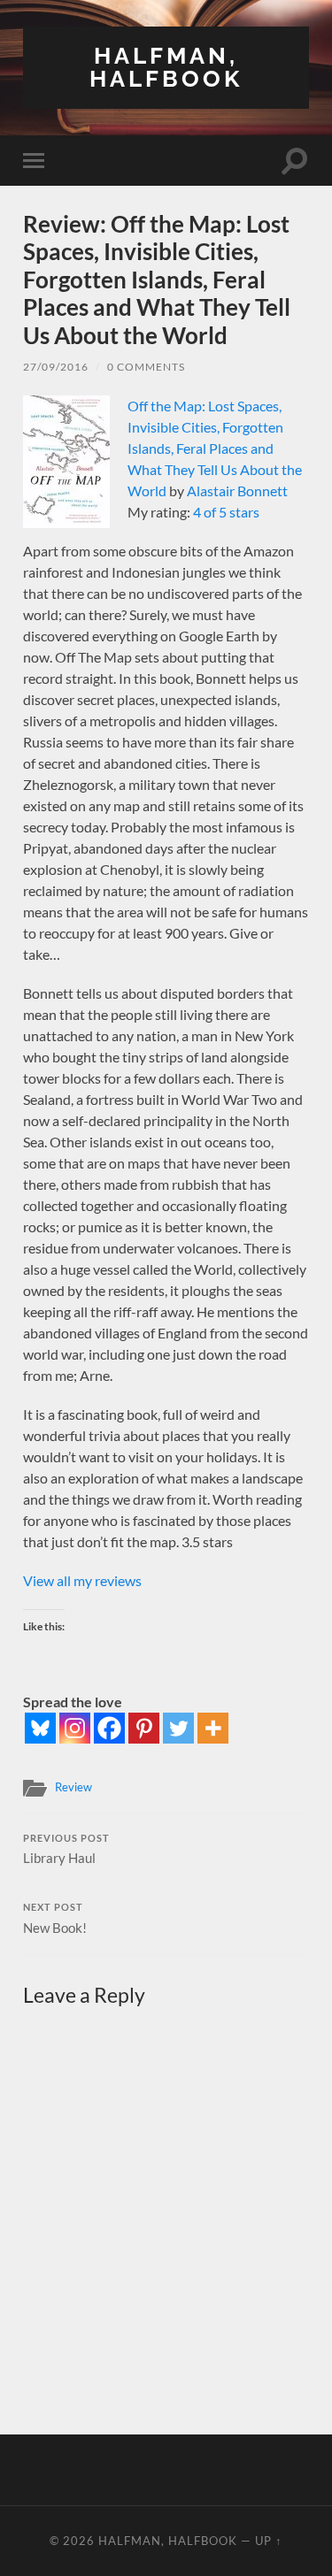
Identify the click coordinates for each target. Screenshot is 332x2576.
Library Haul (66, 1850)
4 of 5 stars (226, 512)
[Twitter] (178, 1728)
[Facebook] (109, 1728)
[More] (213, 1728)
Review (73, 1787)
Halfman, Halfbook (166, 67)
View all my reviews (82, 1580)
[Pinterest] (144, 1728)
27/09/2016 (56, 367)
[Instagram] (75, 1728)
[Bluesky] (40, 1728)
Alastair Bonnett (237, 491)
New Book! (55, 1919)
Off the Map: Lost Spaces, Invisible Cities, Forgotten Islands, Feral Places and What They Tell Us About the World (215, 448)
